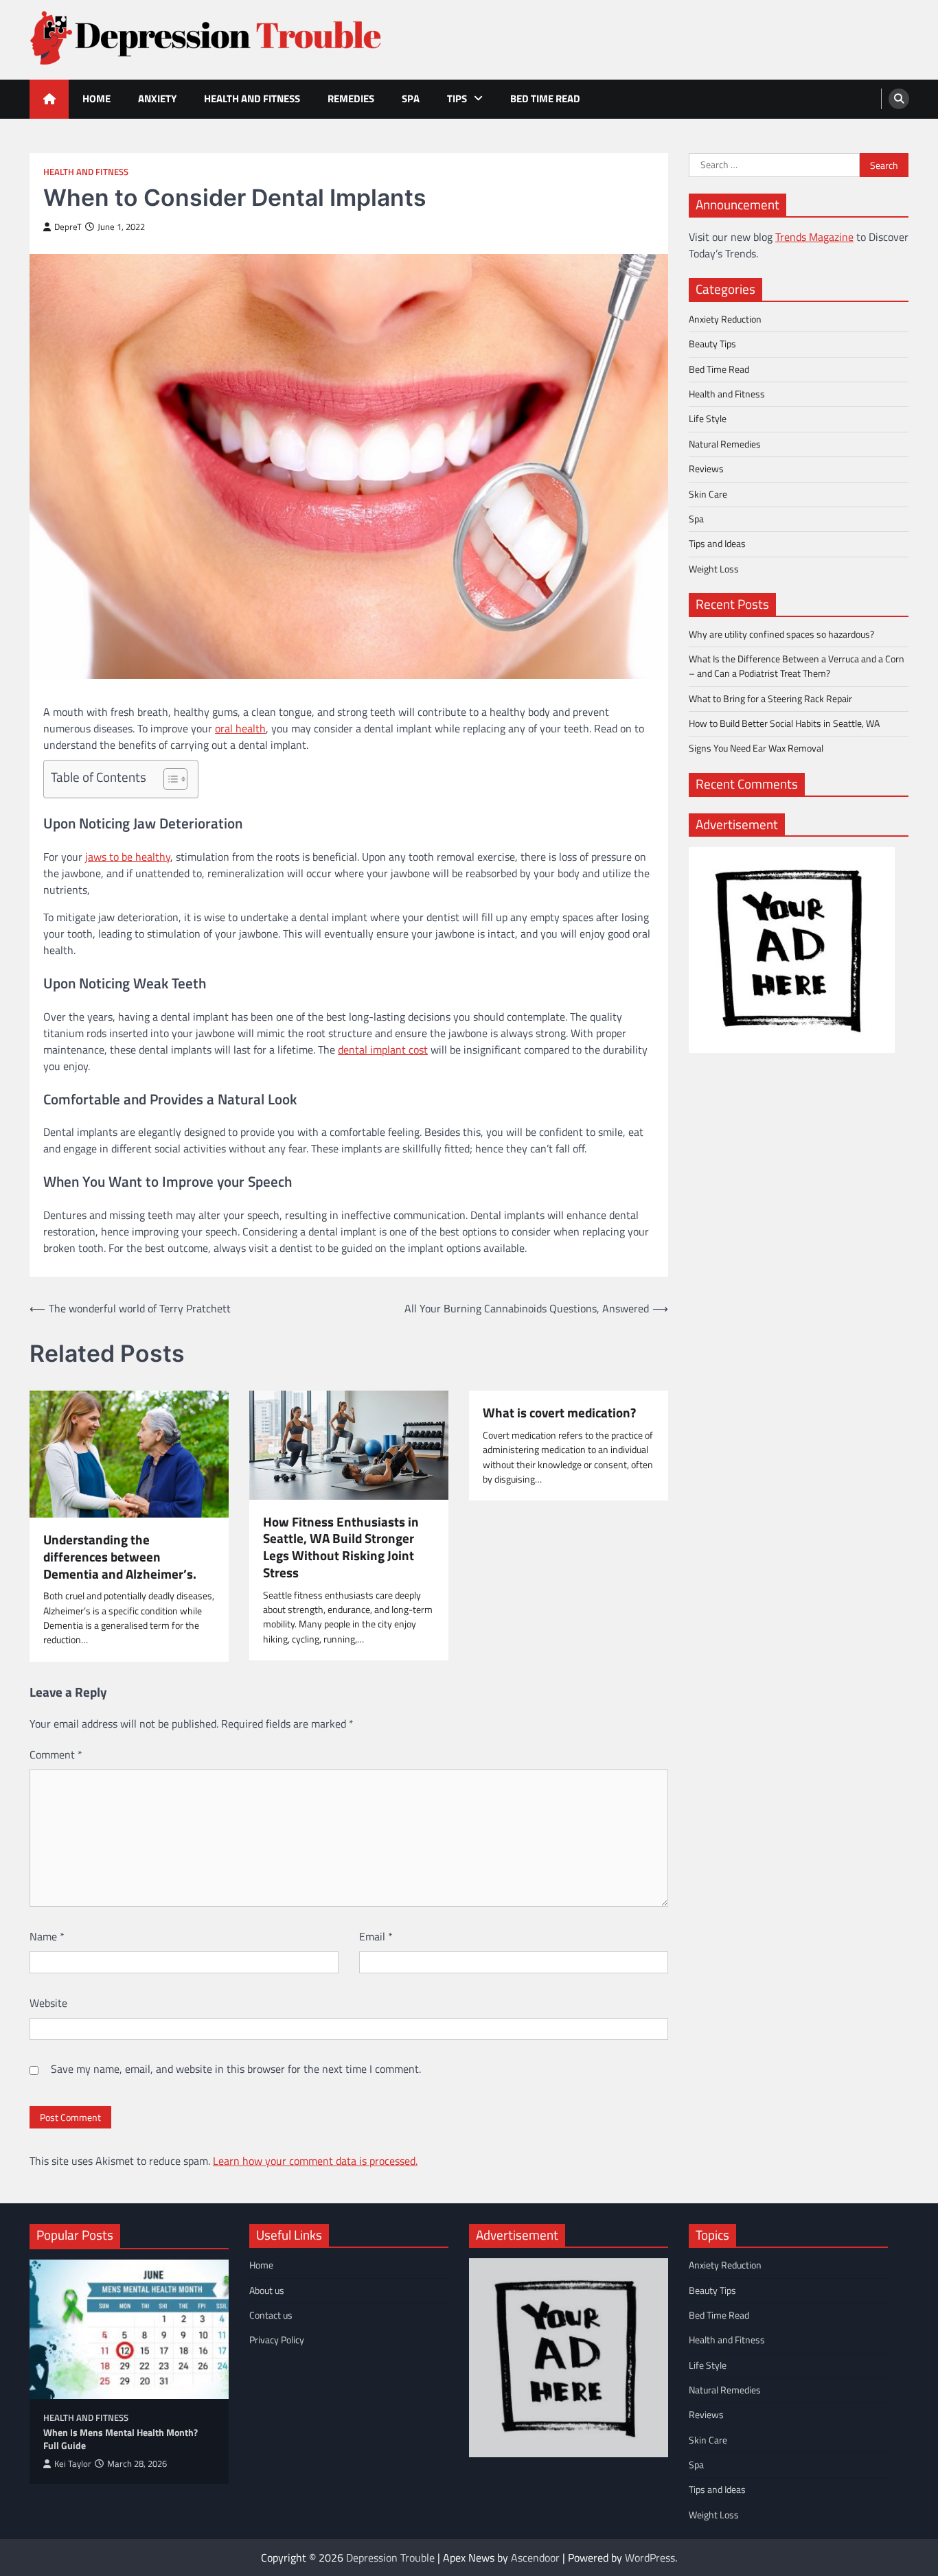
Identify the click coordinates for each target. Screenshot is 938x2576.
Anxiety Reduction (725, 319)
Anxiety (157, 98)
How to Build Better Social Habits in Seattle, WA (784, 723)
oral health (240, 728)
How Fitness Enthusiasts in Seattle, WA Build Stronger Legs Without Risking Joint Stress (341, 1547)
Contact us (271, 2315)
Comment (56, 1754)
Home (96, 98)
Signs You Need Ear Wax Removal (756, 748)
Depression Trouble (390, 2557)
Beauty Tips (712, 344)
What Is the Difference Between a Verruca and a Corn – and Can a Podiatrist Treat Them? (797, 666)
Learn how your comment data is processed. (315, 2161)
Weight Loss (714, 568)
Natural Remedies (725, 444)
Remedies (351, 98)
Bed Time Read (545, 98)
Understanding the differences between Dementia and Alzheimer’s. (120, 1557)
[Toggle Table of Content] (169, 779)
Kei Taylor (73, 2464)
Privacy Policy (277, 2340)
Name (47, 1936)
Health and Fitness (252, 98)
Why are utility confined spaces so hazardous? (781, 634)
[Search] (899, 99)
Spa (411, 98)
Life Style (708, 419)
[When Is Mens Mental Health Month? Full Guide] (129, 2329)
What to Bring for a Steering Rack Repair (770, 699)
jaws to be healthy (128, 857)
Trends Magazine (814, 237)
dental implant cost (383, 1049)
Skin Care (708, 494)
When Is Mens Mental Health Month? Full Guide (121, 2439)
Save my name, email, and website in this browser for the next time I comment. (236, 2069)
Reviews (706, 469)
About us (267, 2290)
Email (376, 1936)
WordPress (650, 2557)
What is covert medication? (559, 1413)
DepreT (68, 227)
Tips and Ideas (717, 544)
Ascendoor (535, 2557)
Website (48, 2003)
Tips (457, 98)
